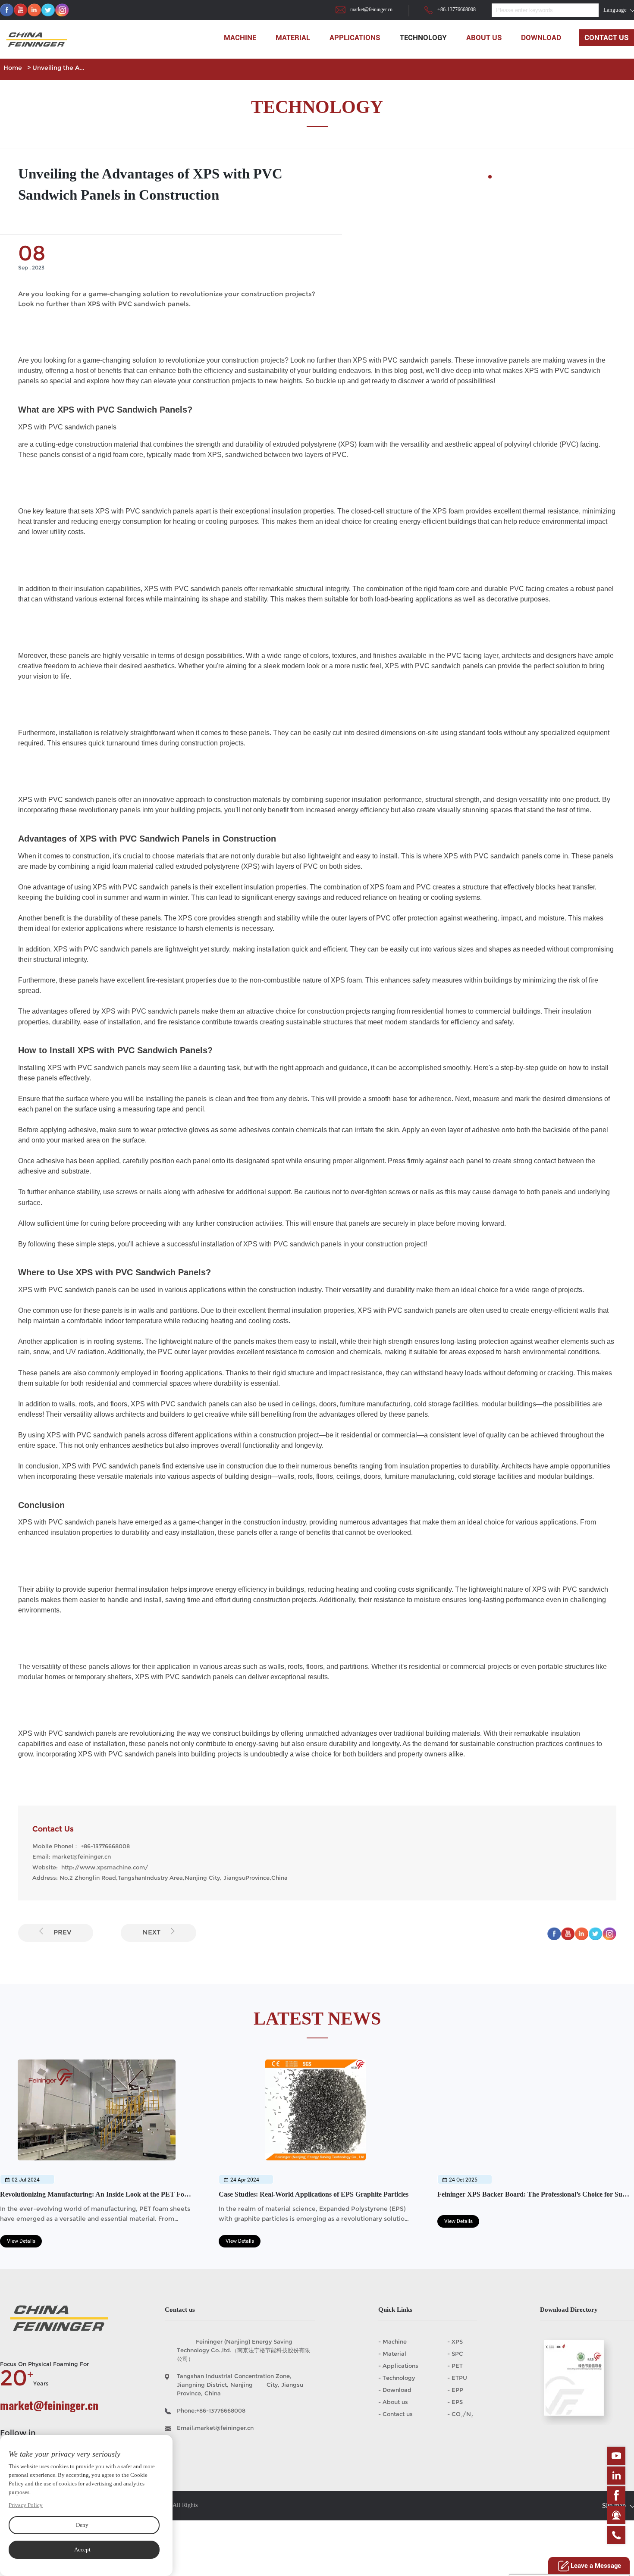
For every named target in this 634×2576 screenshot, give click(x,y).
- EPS (455, 2402)
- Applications (398, 2366)
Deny (82, 2525)
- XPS (455, 2341)
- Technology (397, 2378)
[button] (490, 177)
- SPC (455, 2354)
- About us (393, 2402)
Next (151, 1932)
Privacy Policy (26, 2505)
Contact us (607, 38)
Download (541, 38)
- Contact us (395, 2414)
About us (484, 38)
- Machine (392, 2341)
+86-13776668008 (457, 10)
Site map (614, 2506)
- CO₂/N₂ (460, 2414)
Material (293, 38)
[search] (578, 10)
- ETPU (457, 2378)
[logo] (35, 42)
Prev (63, 1932)
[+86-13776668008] (616, 2535)
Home (13, 68)
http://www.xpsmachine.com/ (105, 1867)
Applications (355, 38)
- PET (455, 2366)
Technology (423, 38)
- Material (392, 2354)
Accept (82, 2549)
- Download (395, 2390)
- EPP (455, 2390)
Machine (240, 38)
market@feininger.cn (371, 10)
